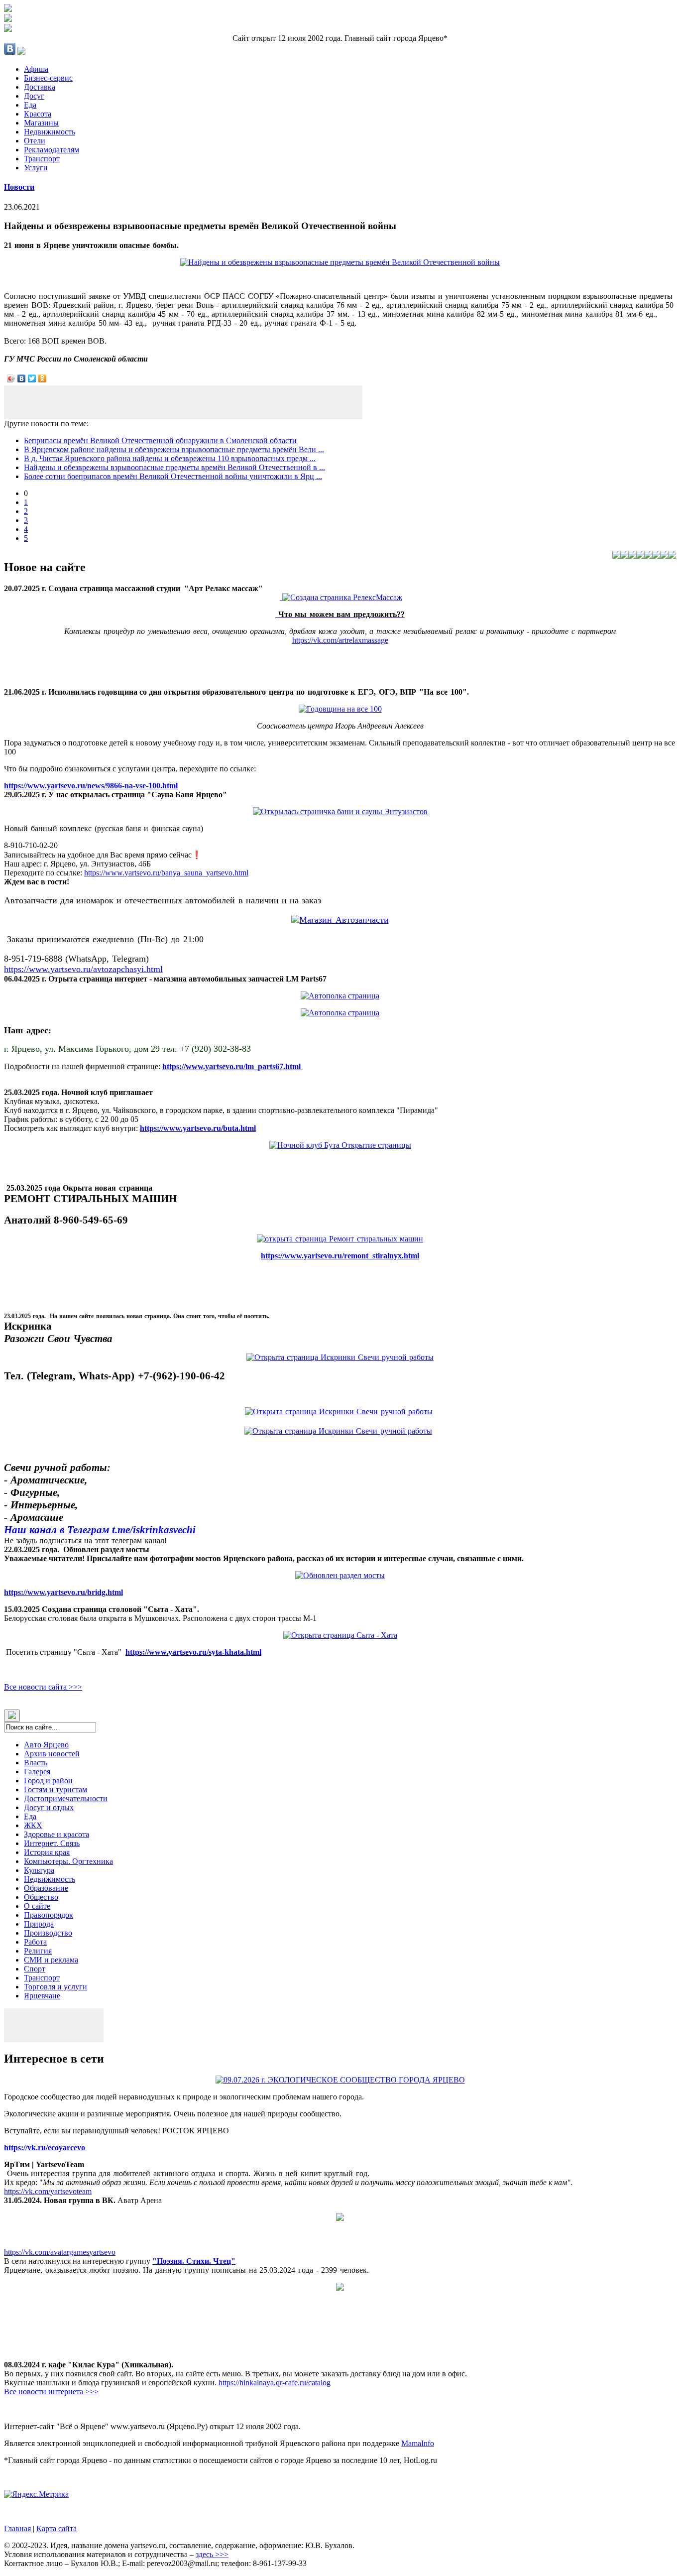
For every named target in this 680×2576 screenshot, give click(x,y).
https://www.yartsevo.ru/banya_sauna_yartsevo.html (166, 873)
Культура (39, 1870)
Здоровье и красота (57, 1834)
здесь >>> (212, 2554)
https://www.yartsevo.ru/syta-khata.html (193, 1652)
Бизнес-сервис (48, 78)
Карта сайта (57, 2528)
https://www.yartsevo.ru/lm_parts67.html (232, 1066)
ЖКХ (33, 1825)
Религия (38, 1951)
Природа (39, 1924)
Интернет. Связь (52, 1843)
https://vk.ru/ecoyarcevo (46, 2147)
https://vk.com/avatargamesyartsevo (60, 2252)
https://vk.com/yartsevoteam (48, 2191)
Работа (35, 1942)
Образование (46, 1888)
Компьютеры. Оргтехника (68, 1861)
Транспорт (42, 159)
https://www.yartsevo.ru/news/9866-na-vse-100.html (91, 786)
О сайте (37, 1906)
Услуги (36, 168)
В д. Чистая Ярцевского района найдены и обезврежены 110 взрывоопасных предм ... (170, 458)
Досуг (34, 96)
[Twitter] (32, 378)
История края (47, 1852)
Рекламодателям (52, 150)
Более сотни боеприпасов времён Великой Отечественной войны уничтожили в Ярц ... (173, 476)
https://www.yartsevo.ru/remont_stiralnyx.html (340, 1256)
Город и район (48, 1780)
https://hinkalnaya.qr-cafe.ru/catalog (275, 2383)
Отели (35, 141)
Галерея (37, 1772)
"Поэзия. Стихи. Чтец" (194, 2261)
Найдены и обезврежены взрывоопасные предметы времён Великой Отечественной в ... (174, 467)
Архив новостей (52, 1754)
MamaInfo (418, 2443)
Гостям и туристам (56, 1789)
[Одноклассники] (43, 378)
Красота (38, 114)
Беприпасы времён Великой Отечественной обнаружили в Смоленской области (160, 440)
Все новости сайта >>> (43, 1687)
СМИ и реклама (51, 1960)
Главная (17, 2528)
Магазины (41, 123)
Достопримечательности (66, 1798)
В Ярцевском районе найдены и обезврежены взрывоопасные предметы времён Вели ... (174, 449)
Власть (36, 1763)
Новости (19, 187)
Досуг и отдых (49, 1807)
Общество (41, 1897)
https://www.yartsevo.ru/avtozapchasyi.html (83, 969)
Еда (30, 105)
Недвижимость (50, 132)
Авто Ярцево (46, 1745)
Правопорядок (49, 1915)
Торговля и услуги (56, 1987)
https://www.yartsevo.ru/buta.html (198, 1128)
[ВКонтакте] (22, 378)
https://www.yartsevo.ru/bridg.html (63, 1592)
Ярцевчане (42, 1996)
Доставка (40, 87)
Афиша (36, 69)
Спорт (35, 1969)
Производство (48, 1933)
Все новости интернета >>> (51, 2392)
